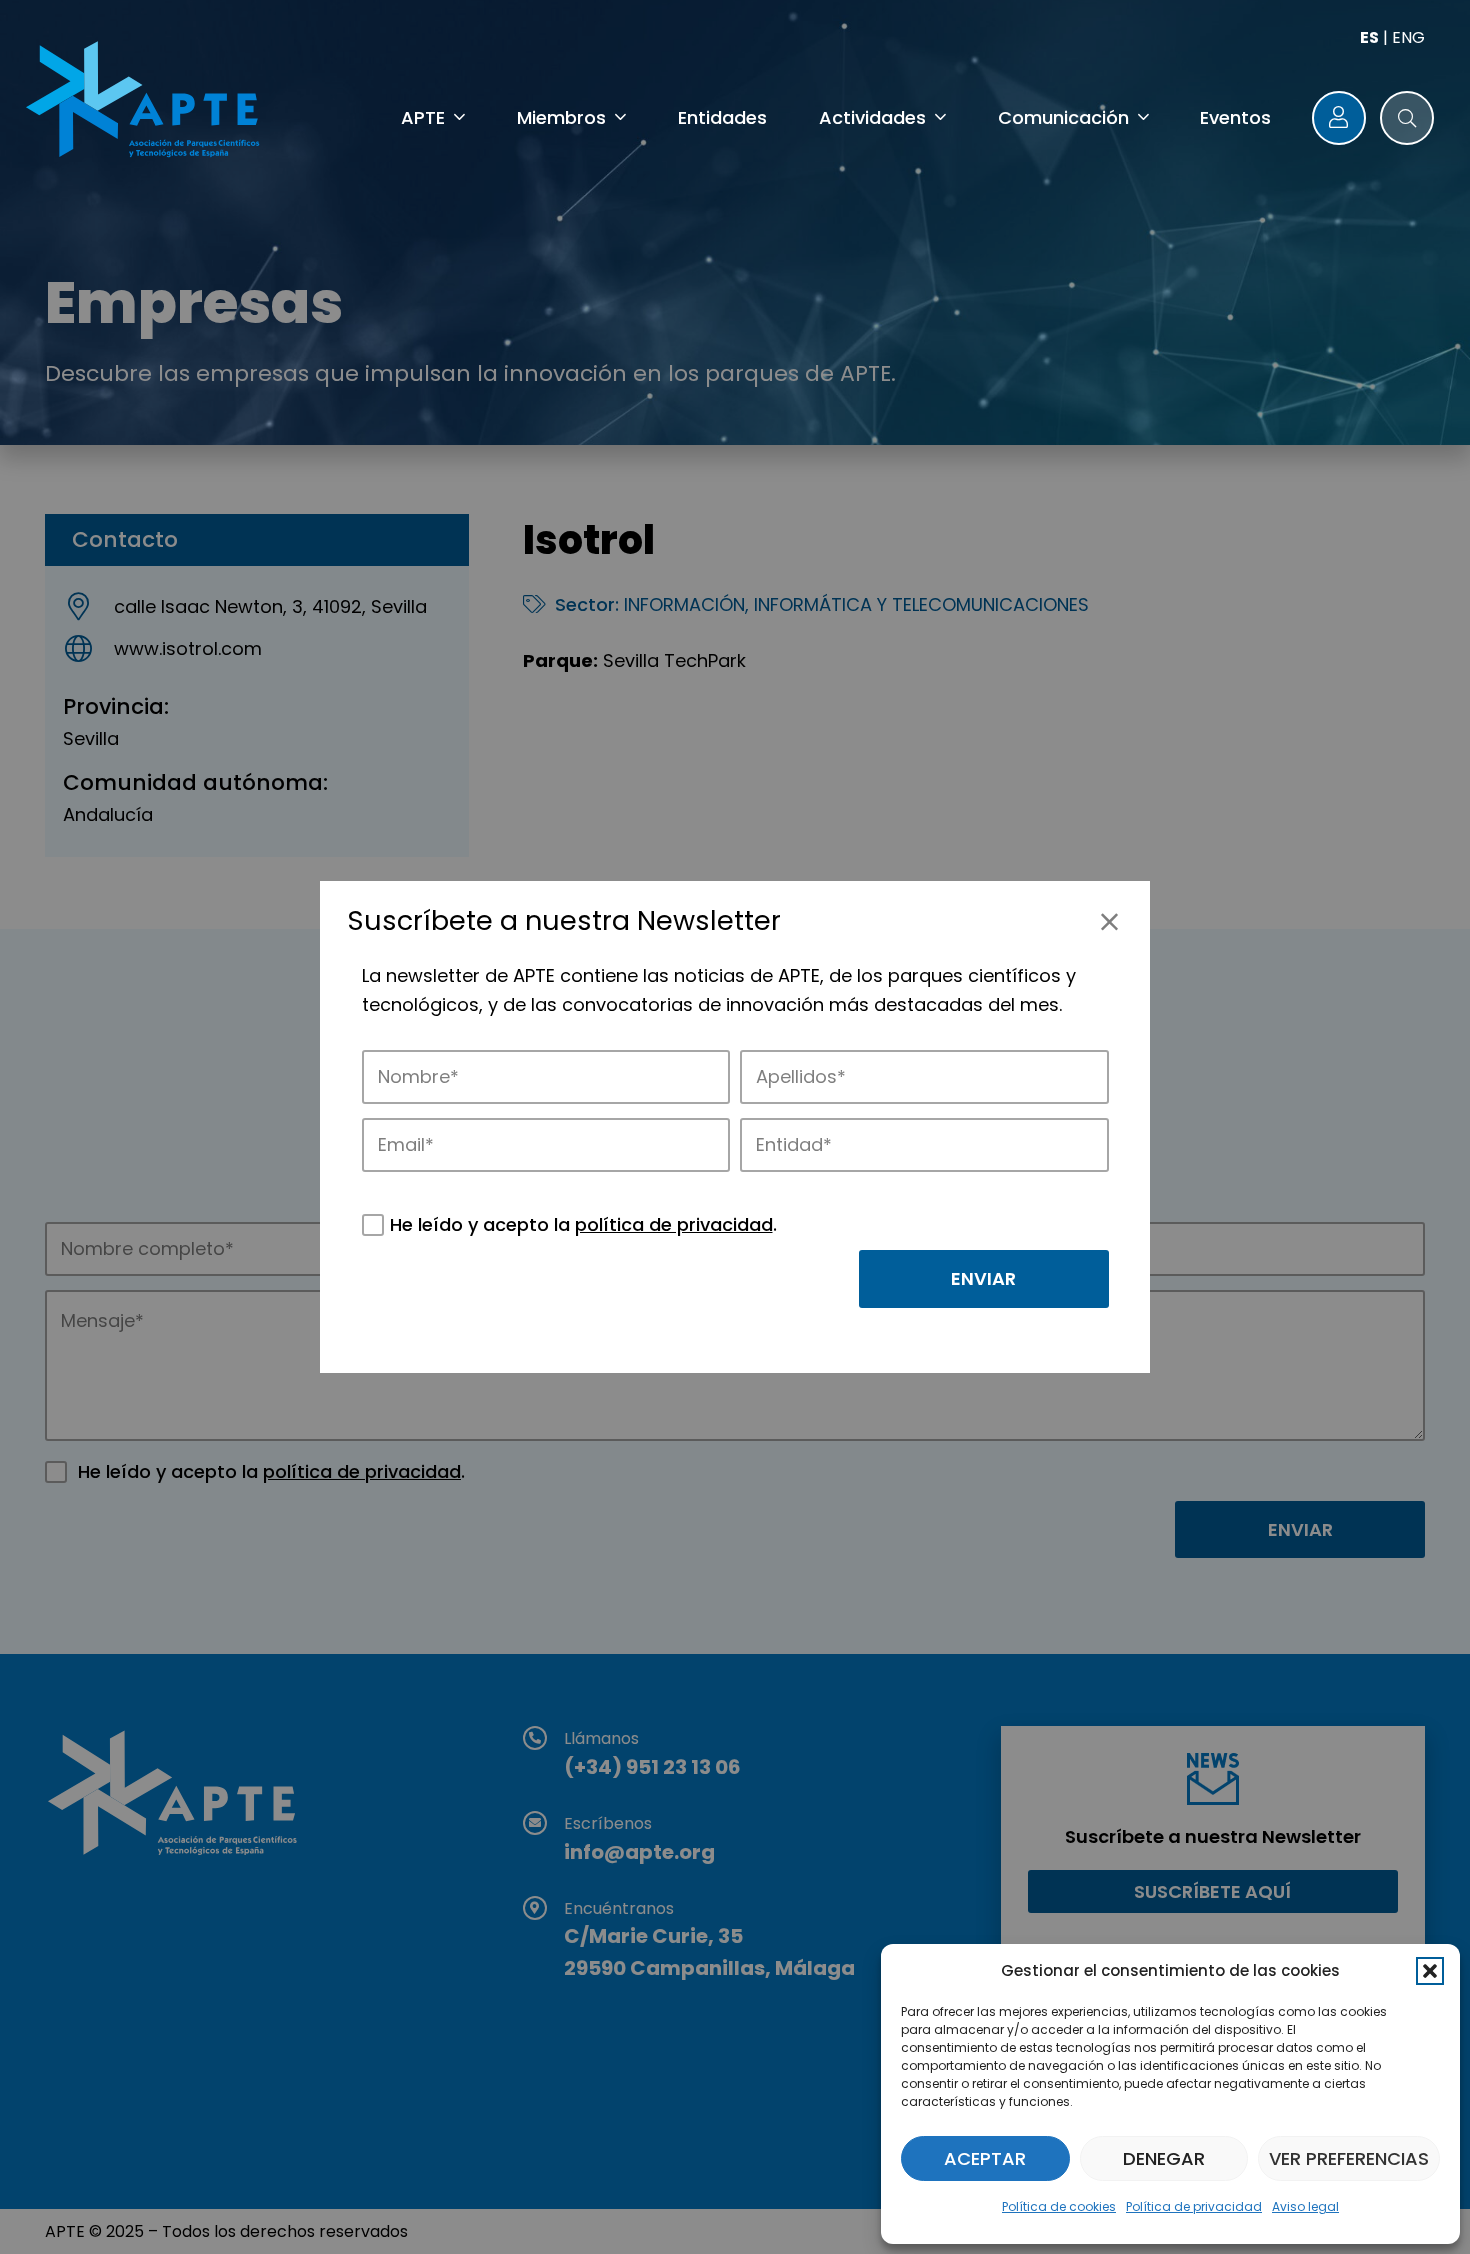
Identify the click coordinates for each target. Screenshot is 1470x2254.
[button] (1430, 1971)
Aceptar (985, 2158)
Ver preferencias (1349, 2158)
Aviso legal (1305, 2206)
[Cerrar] (1109, 921)
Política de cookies (1059, 2206)
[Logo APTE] (146, 103)
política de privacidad (674, 1224)
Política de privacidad (1194, 2206)
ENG (1408, 37)
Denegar (1164, 2158)
